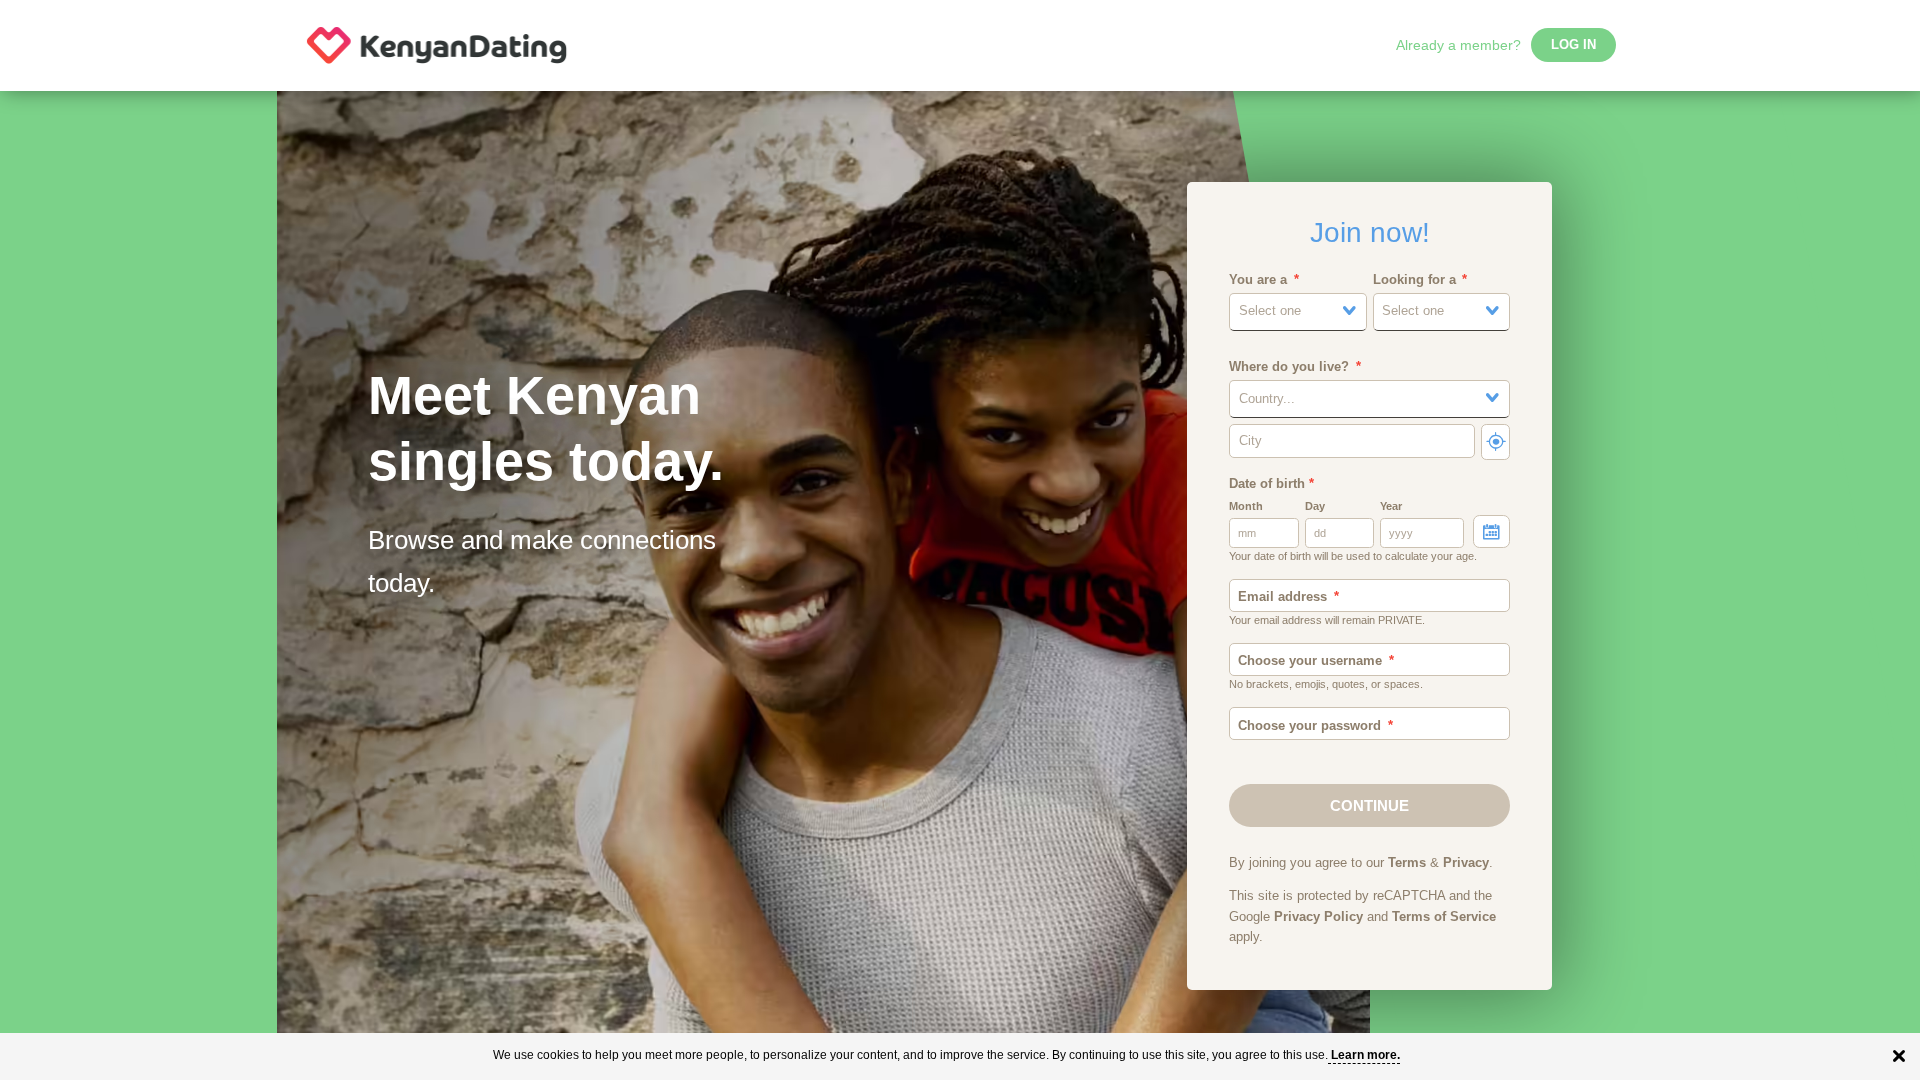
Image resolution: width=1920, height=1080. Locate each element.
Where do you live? (1289, 367)
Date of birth (1271, 484)
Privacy (1466, 863)
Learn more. (1365, 1055)
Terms (1407, 863)
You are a (1258, 280)
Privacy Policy (1318, 917)
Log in (1573, 45)
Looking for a (1414, 280)
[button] (1298, 311)
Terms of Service (1444, 917)
